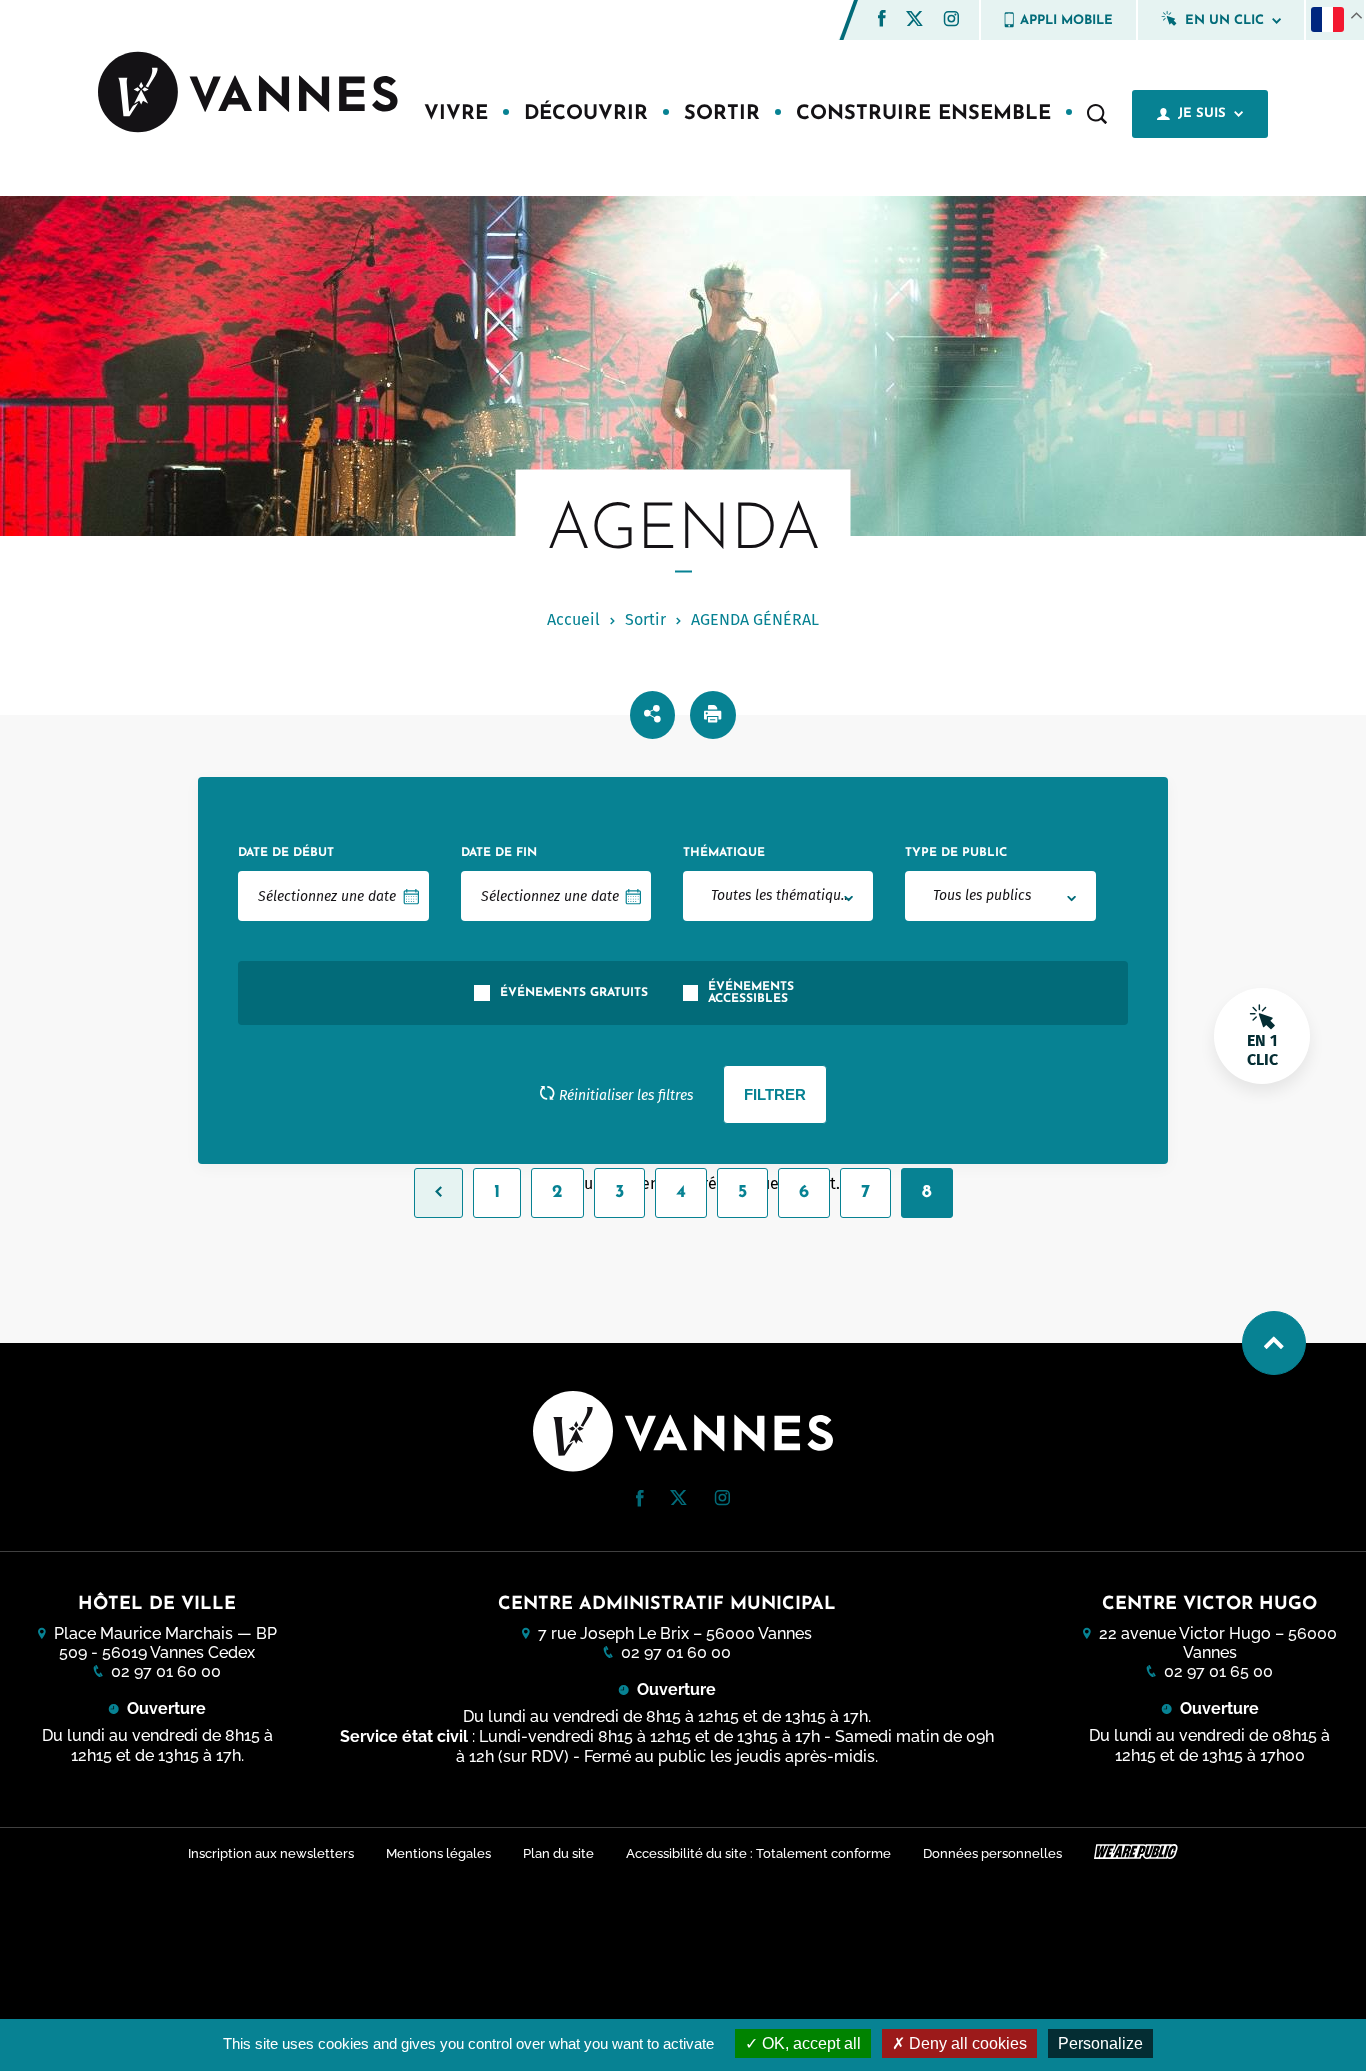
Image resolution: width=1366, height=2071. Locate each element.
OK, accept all (809, 2043)
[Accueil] (248, 94)
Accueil (573, 619)
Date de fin (499, 853)
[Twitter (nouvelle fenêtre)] (914, 20)
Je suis (1202, 113)
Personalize (1100, 2043)
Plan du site (558, 1853)
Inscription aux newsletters (271, 1853)
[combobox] (778, 896)
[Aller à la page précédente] (438, 1193)
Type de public (956, 853)
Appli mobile (1066, 20)
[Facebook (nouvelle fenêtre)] (882, 21)
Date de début (286, 853)
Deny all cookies (966, 2043)
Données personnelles (992, 1853)
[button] (882, 18)
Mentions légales (438, 1853)
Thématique (724, 853)
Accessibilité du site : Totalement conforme (758, 1853)
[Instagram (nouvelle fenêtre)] (951, 21)
